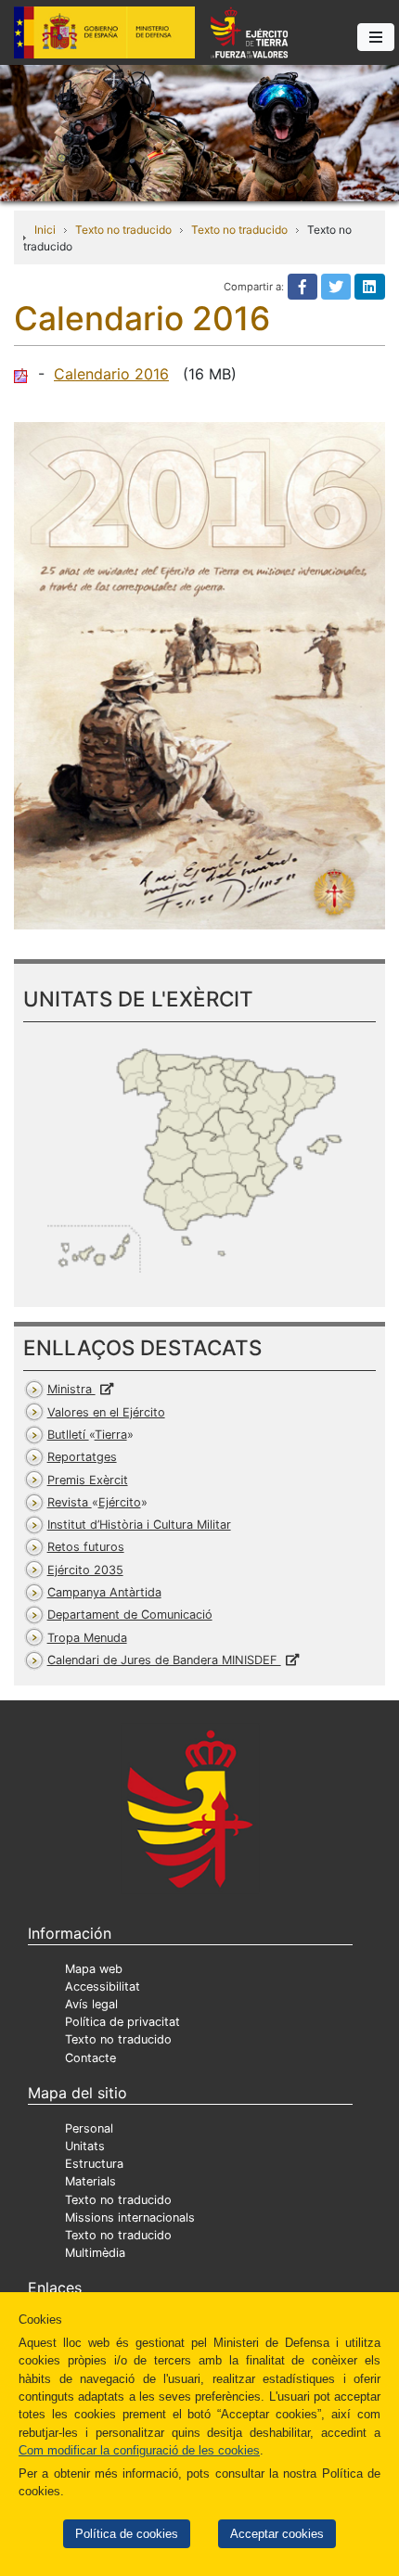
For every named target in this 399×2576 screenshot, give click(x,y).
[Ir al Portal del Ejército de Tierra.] (199, 132)
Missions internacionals (130, 2217)
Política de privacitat (122, 2022)
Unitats (85, 2146)
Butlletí (87, 1435)
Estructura (94, 2164)
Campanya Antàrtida (104, 1592)
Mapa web (94, 1969)
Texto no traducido (123, 230)
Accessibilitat (103, 1986)
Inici (45, 230)
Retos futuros (86, 1547)
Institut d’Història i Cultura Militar (139, 1525)
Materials (90, 2181)
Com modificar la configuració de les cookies (139, 2450)
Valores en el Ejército (106, 1412)
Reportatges (82, 1457)
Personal (89, 2128)
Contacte (90, 2058)
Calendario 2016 (111, 374)
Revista (94, 1502)
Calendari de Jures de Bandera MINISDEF (164, 1660)
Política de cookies (127, 2534)
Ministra (71, 1389)
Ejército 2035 (85, 1570)
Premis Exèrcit (88, 1480)
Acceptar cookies (277, 2534)
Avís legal (91, 2004)
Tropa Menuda (87, 1638)
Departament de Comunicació (130, 1615)
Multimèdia (95, 2253)
